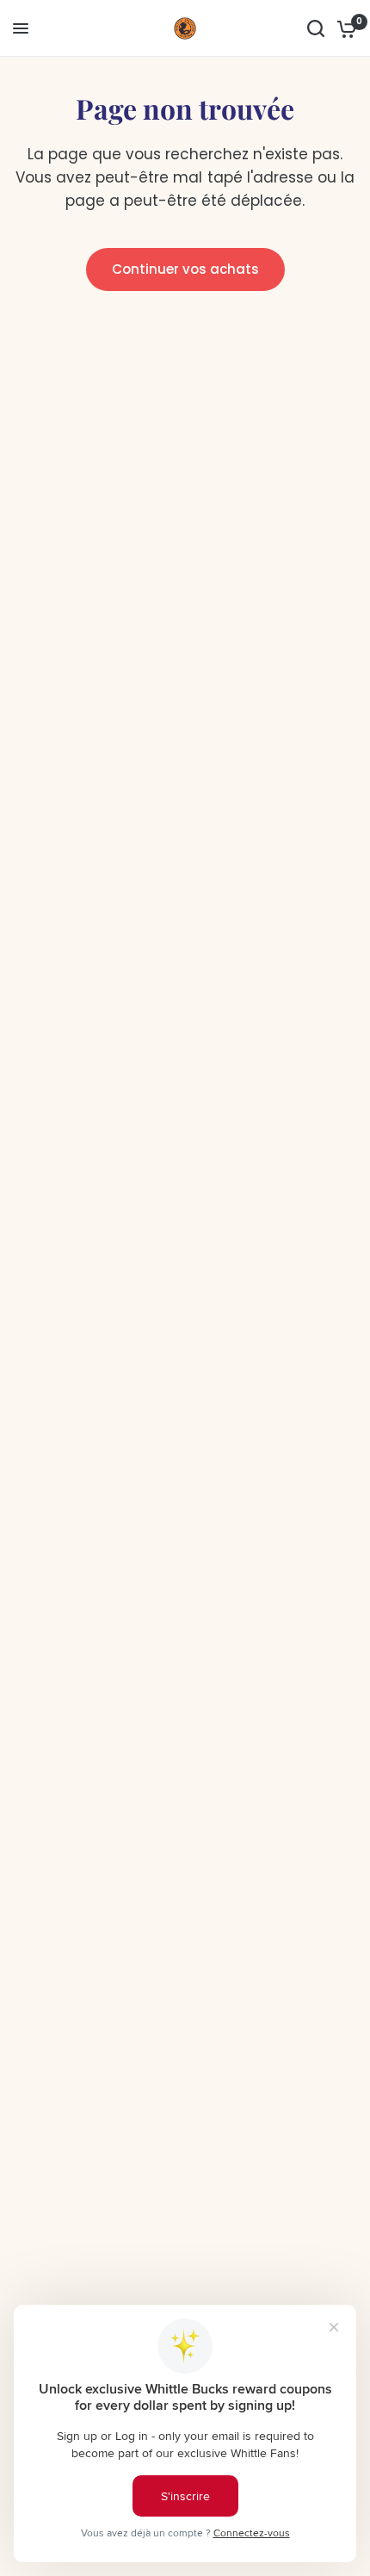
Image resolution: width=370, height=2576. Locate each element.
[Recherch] (316, 28)
